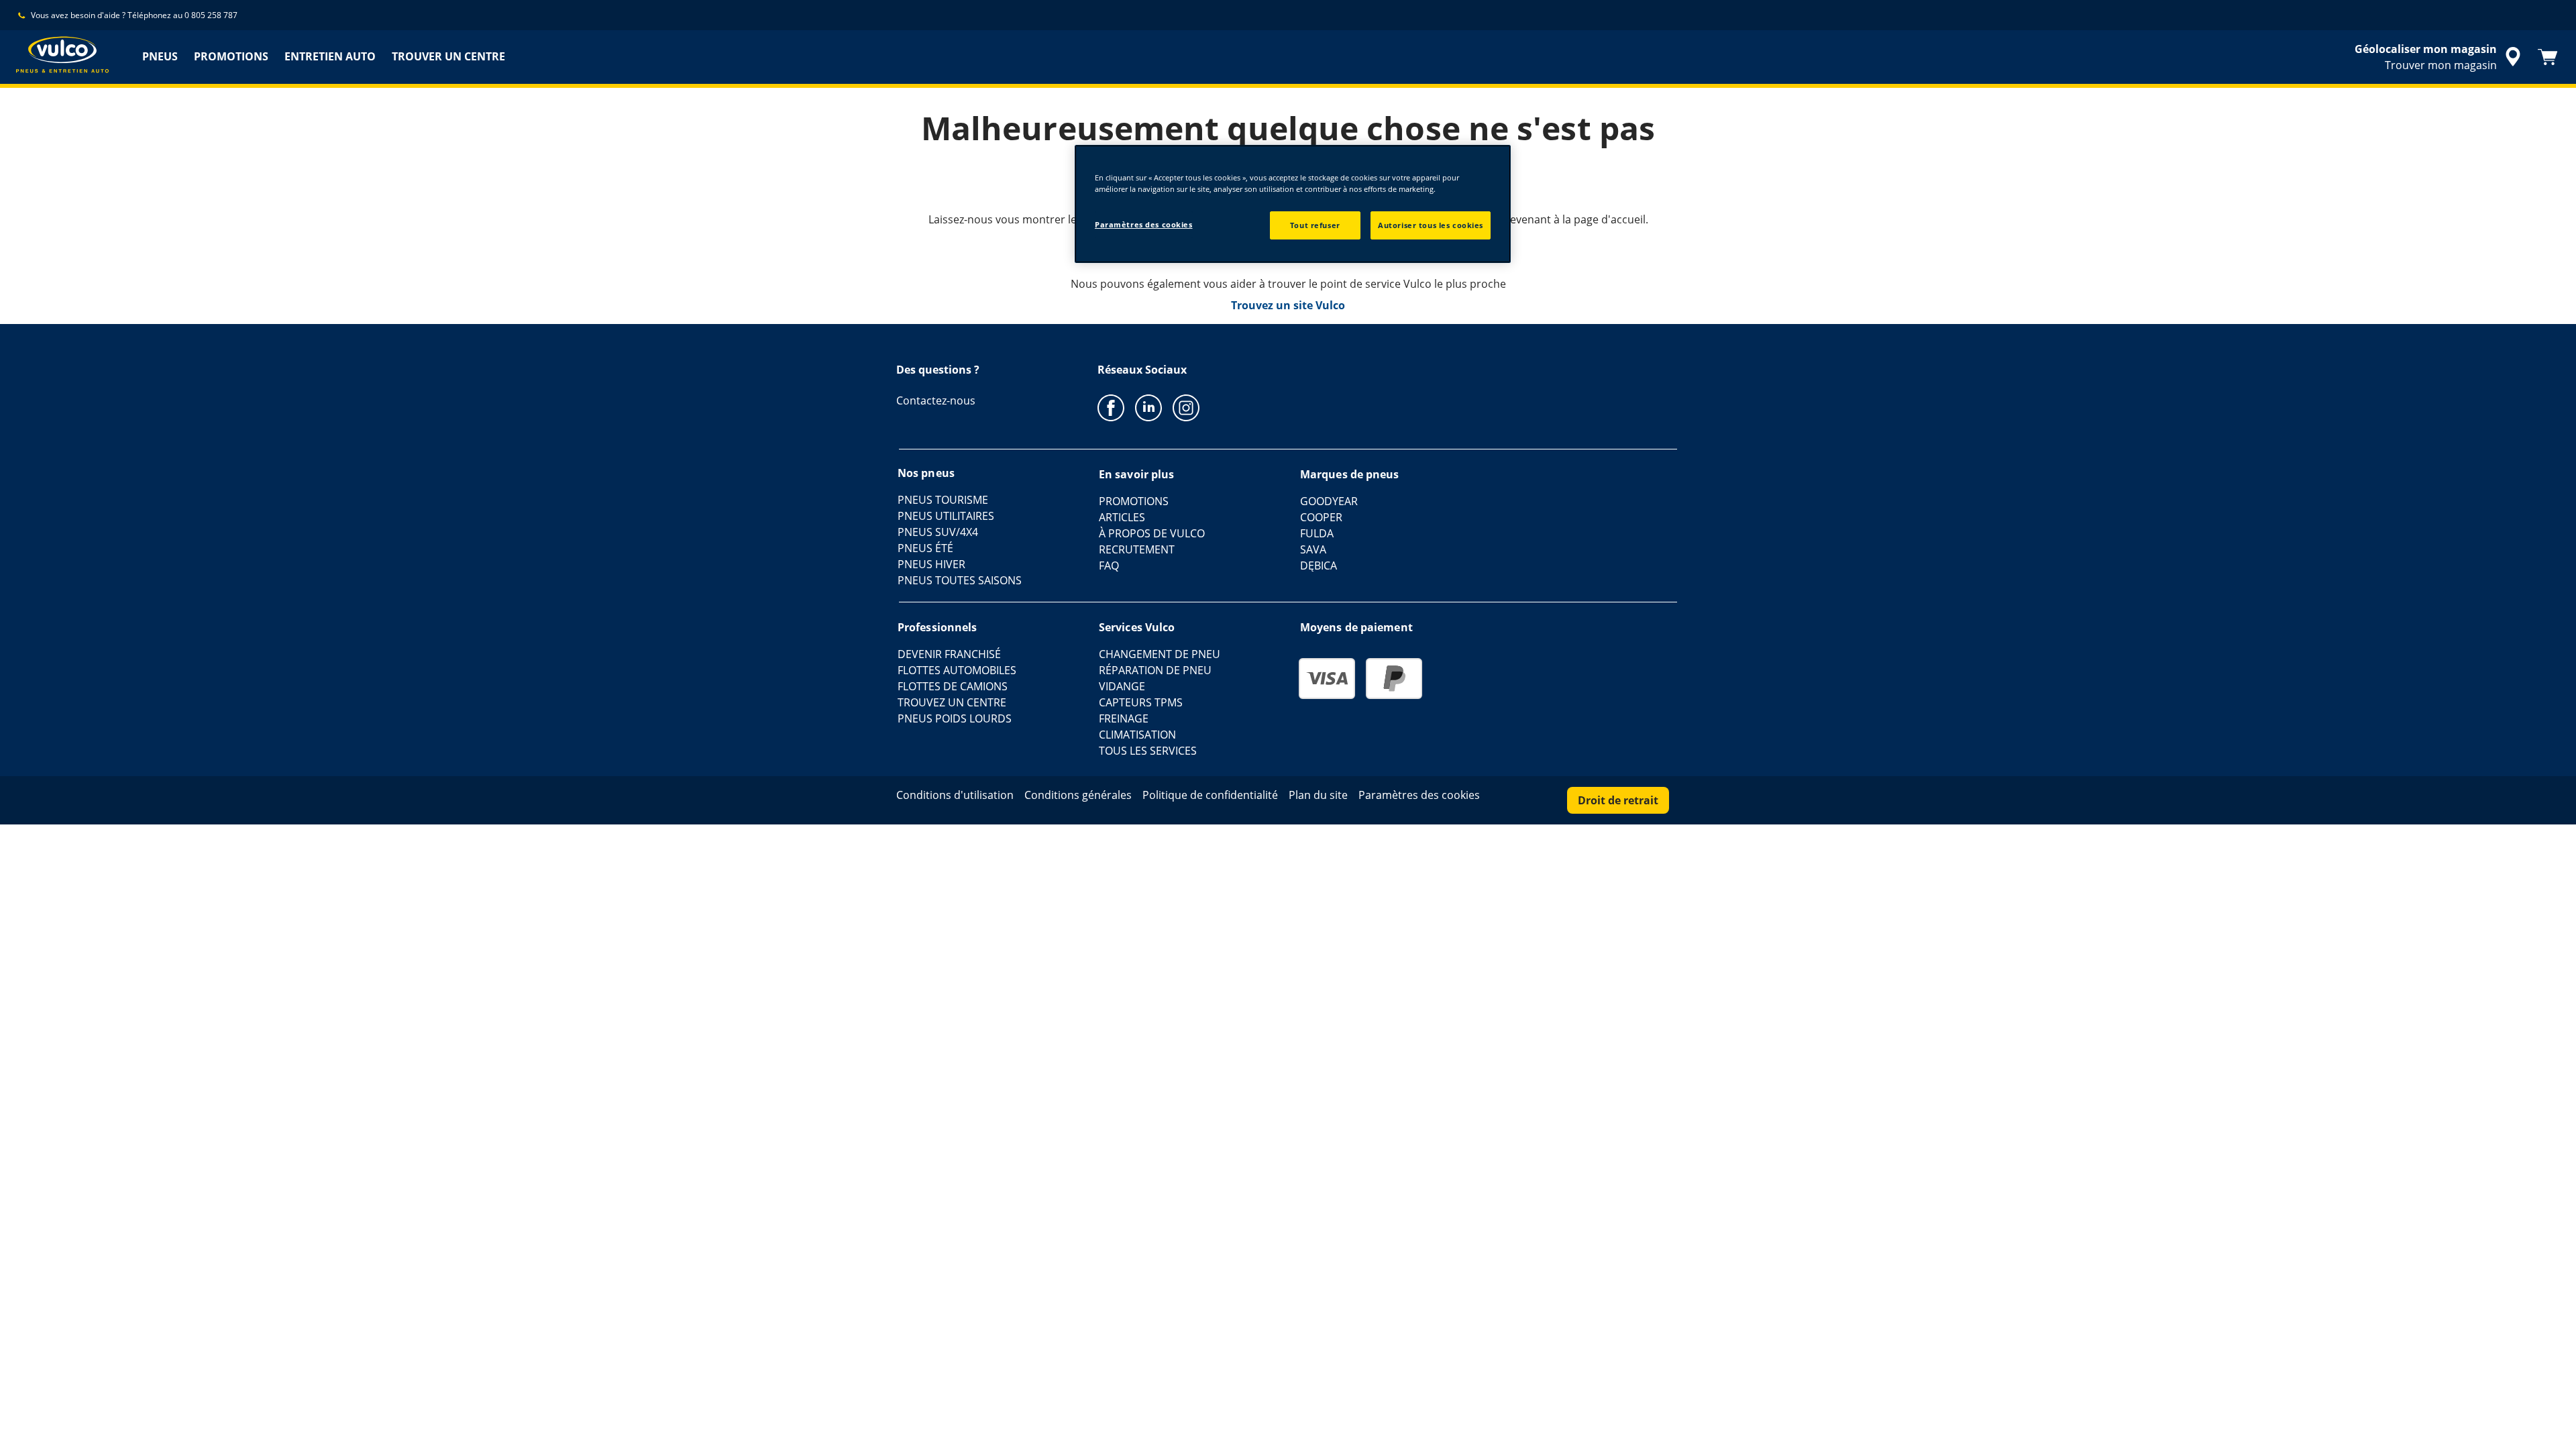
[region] (1293, 204)
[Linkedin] (1148, 407)
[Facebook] (1111, 407)
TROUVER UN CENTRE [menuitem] (448, 56)
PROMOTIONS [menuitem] (231, 56)
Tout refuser (1315, 225)
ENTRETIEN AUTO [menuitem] (330, 56)
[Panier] (2548, 57)
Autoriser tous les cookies (1431, 225)
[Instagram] (1186, 407)
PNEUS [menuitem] (160, 56)
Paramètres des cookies (1144, 224)
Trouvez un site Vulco (1288, 305)
